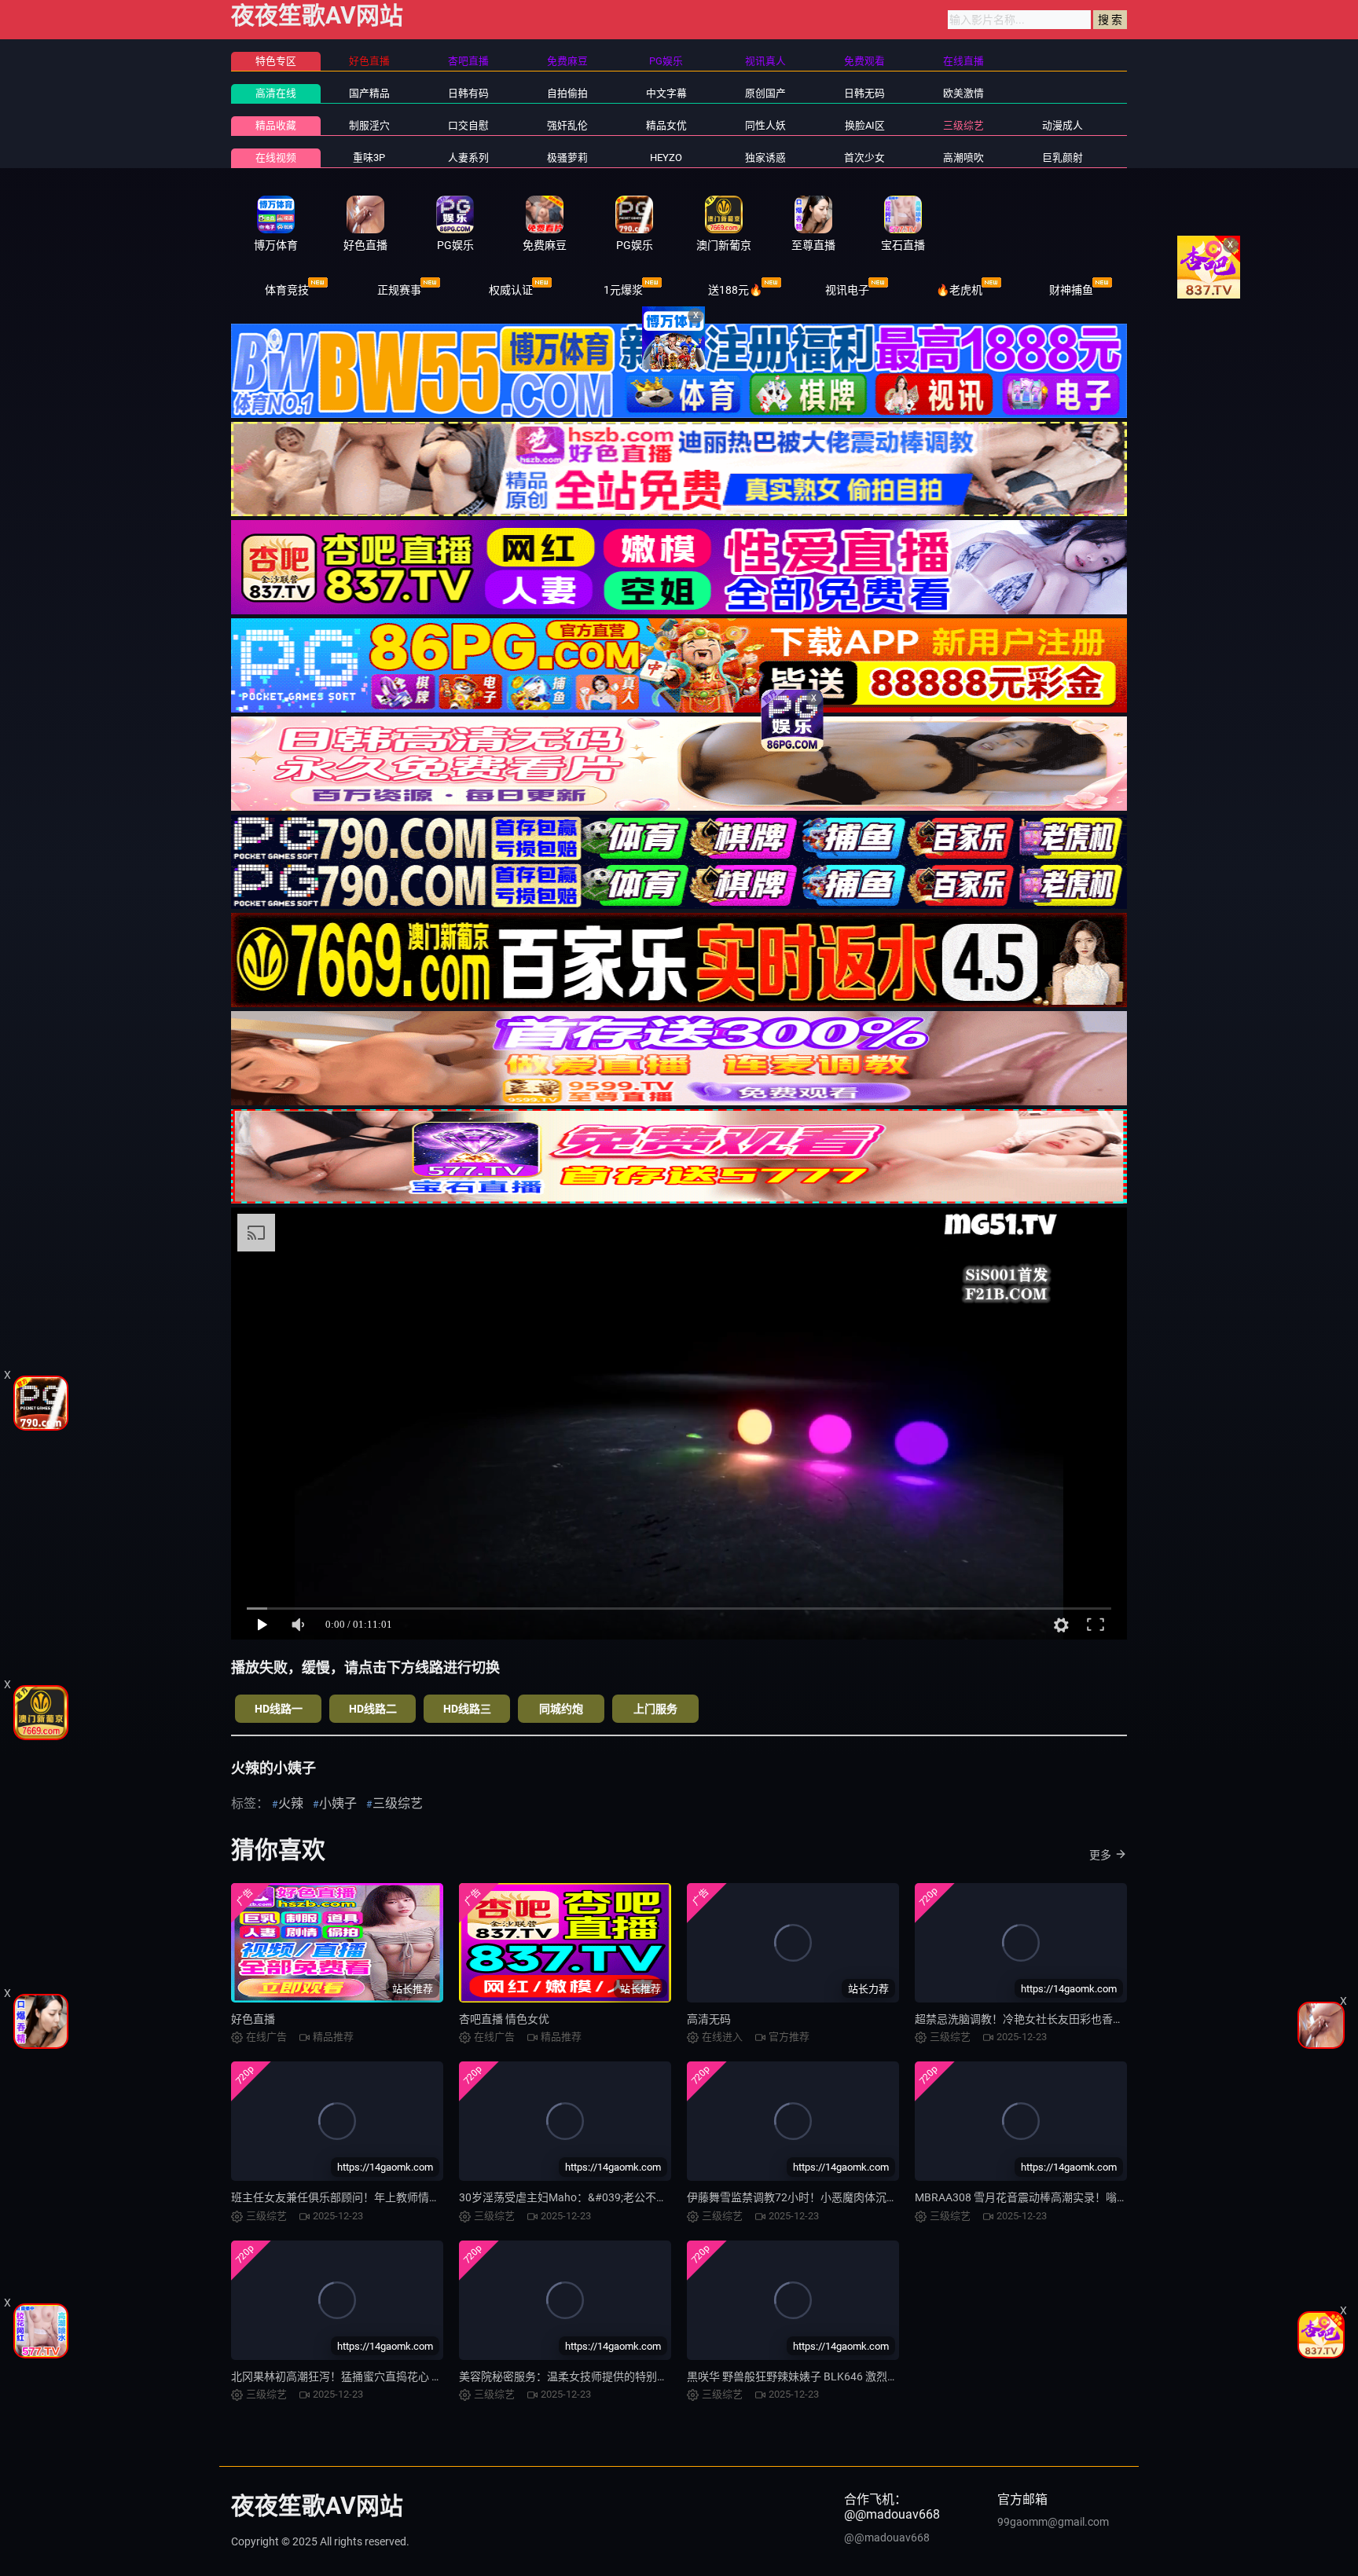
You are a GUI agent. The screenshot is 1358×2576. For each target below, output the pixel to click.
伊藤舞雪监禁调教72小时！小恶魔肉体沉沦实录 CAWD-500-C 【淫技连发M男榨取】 (891, 2197)
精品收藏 (276, 125)
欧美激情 (963, 93)
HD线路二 (373, 1709)
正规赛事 (399, 290)
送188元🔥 (735, 290)
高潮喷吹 (963, 158)
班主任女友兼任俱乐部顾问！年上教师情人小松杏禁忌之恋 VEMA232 (400, 2197)
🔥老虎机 (959, 290)
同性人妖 (765, 125)
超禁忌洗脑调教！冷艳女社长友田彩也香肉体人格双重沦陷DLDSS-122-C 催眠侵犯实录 (1125, 2019)
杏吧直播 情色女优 (504, 2019)
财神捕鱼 (1071, 290)
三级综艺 (963, 125)
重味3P (369, 158)
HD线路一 (279, 1709)
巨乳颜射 (1063, 158)
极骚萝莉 (567, 158)
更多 (1100, 1855)
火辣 (291, 1803)
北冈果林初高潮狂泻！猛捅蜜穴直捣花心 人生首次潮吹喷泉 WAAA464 (401, 2376)
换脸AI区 (865, 125)
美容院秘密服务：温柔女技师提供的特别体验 (569, 2376)
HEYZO (666, 158)
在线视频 (276, 158)
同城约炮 (561, 1709)
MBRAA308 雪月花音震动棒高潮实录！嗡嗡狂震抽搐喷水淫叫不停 (1076, 2197)
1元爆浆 (623, 290)
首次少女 (864, 158)
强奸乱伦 (567, 125)
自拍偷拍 (567, 93)
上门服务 (655, 1709)
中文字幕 (666, 93)
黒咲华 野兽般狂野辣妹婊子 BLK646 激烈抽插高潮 (809, 2376)
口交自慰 (468, 125)
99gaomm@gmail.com (1053, 2522)
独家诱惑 (765, 158)
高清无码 (709, 2019)
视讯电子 (847, 290)
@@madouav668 (887, 2538)
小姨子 (338, 1803)
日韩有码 (468, 93)
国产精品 (369, 93)
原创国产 (765, 93)
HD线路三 (467, 1709)
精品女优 (666, 125)
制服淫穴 (369, 125)
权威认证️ (511, 290)
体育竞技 (287, 290)
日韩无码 (864, 93)
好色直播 (253, 2019)
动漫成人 (1063, 125)
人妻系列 (468, 158)
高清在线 (276, 93)
